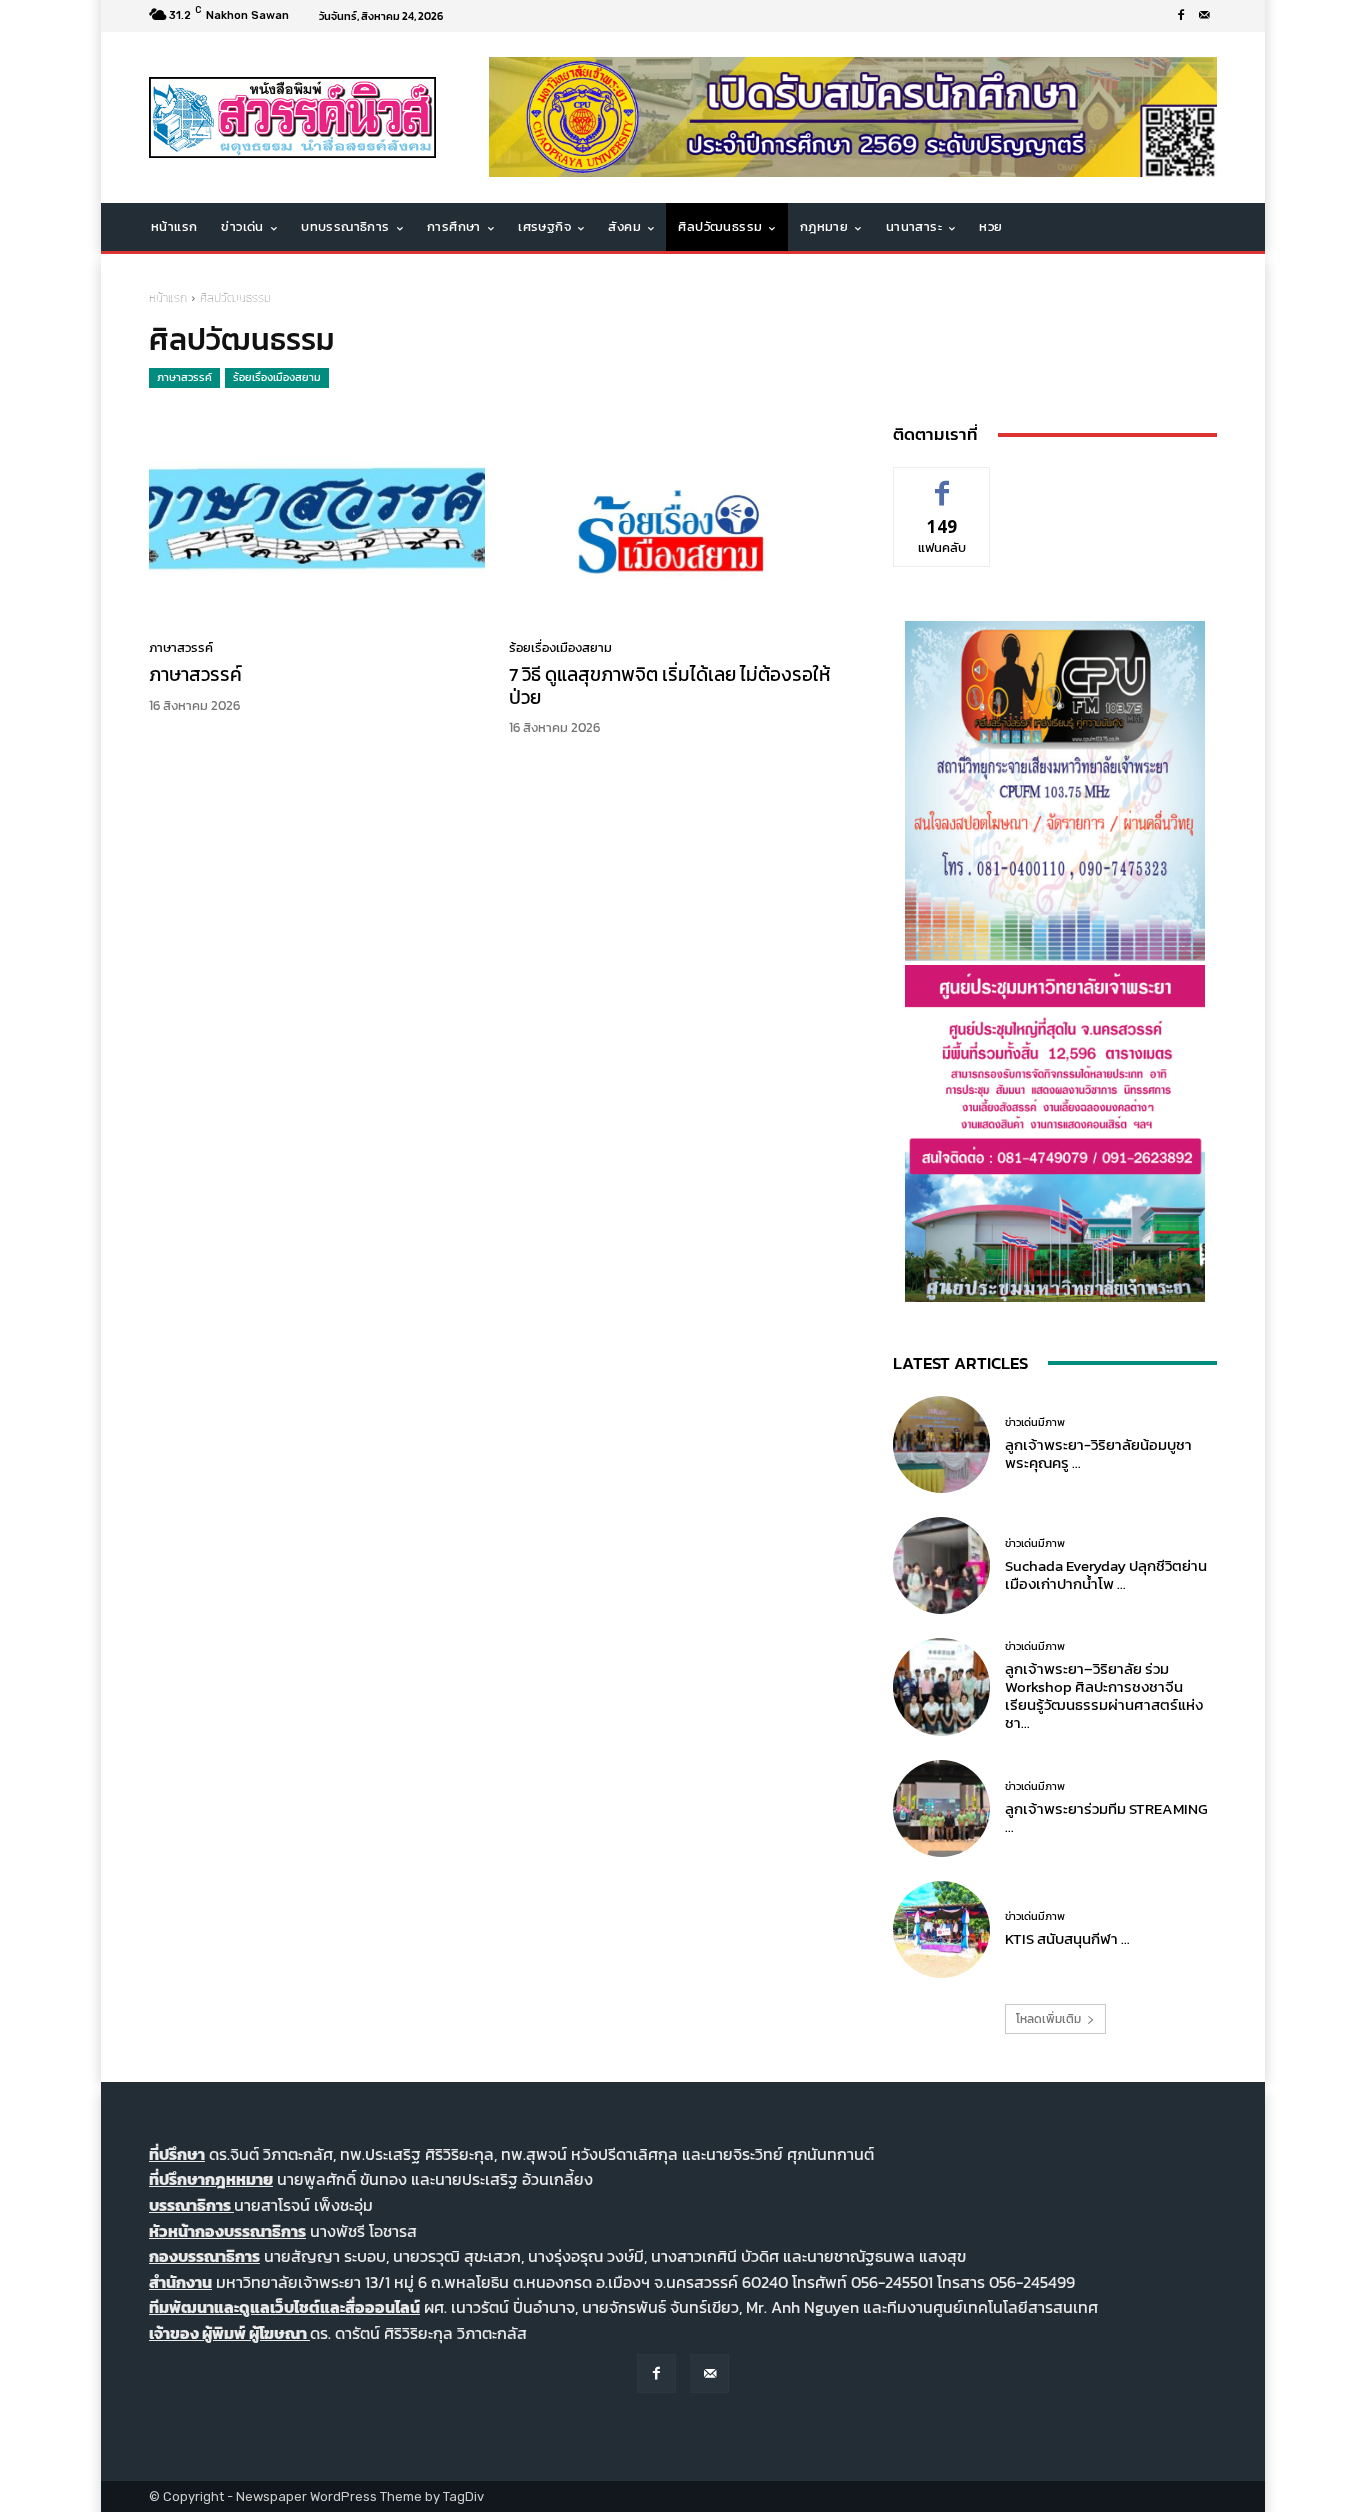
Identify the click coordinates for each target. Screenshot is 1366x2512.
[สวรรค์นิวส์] (292, 117)
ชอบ (942, 482)
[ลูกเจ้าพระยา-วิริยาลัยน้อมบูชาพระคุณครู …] (941, 1444)
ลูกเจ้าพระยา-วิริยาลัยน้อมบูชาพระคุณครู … (1098, 1453)
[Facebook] (1181, 16)
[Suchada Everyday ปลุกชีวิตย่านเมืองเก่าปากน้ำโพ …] (941, 1565)
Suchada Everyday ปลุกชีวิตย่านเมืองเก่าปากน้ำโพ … (1106, 1574)
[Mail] (1205, 16)
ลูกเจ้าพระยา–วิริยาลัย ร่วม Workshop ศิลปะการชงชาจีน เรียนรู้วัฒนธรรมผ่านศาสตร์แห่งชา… (1104, 1695)
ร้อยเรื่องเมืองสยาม (277, 377)
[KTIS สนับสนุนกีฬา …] (941, 1929)
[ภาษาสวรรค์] (317, 520)
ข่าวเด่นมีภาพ (1035, 1422)
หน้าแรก (168, 298)
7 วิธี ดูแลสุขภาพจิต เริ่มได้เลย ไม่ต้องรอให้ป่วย (669, 686)
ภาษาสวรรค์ (184, 377)
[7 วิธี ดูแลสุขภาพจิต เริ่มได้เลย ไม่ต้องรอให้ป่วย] (677, 520)
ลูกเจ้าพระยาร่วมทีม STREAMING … (1106, 1817)
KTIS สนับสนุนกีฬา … (1067, 1938)
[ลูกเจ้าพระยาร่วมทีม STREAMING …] (941, 1808)
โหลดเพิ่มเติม (1048, 2019)
